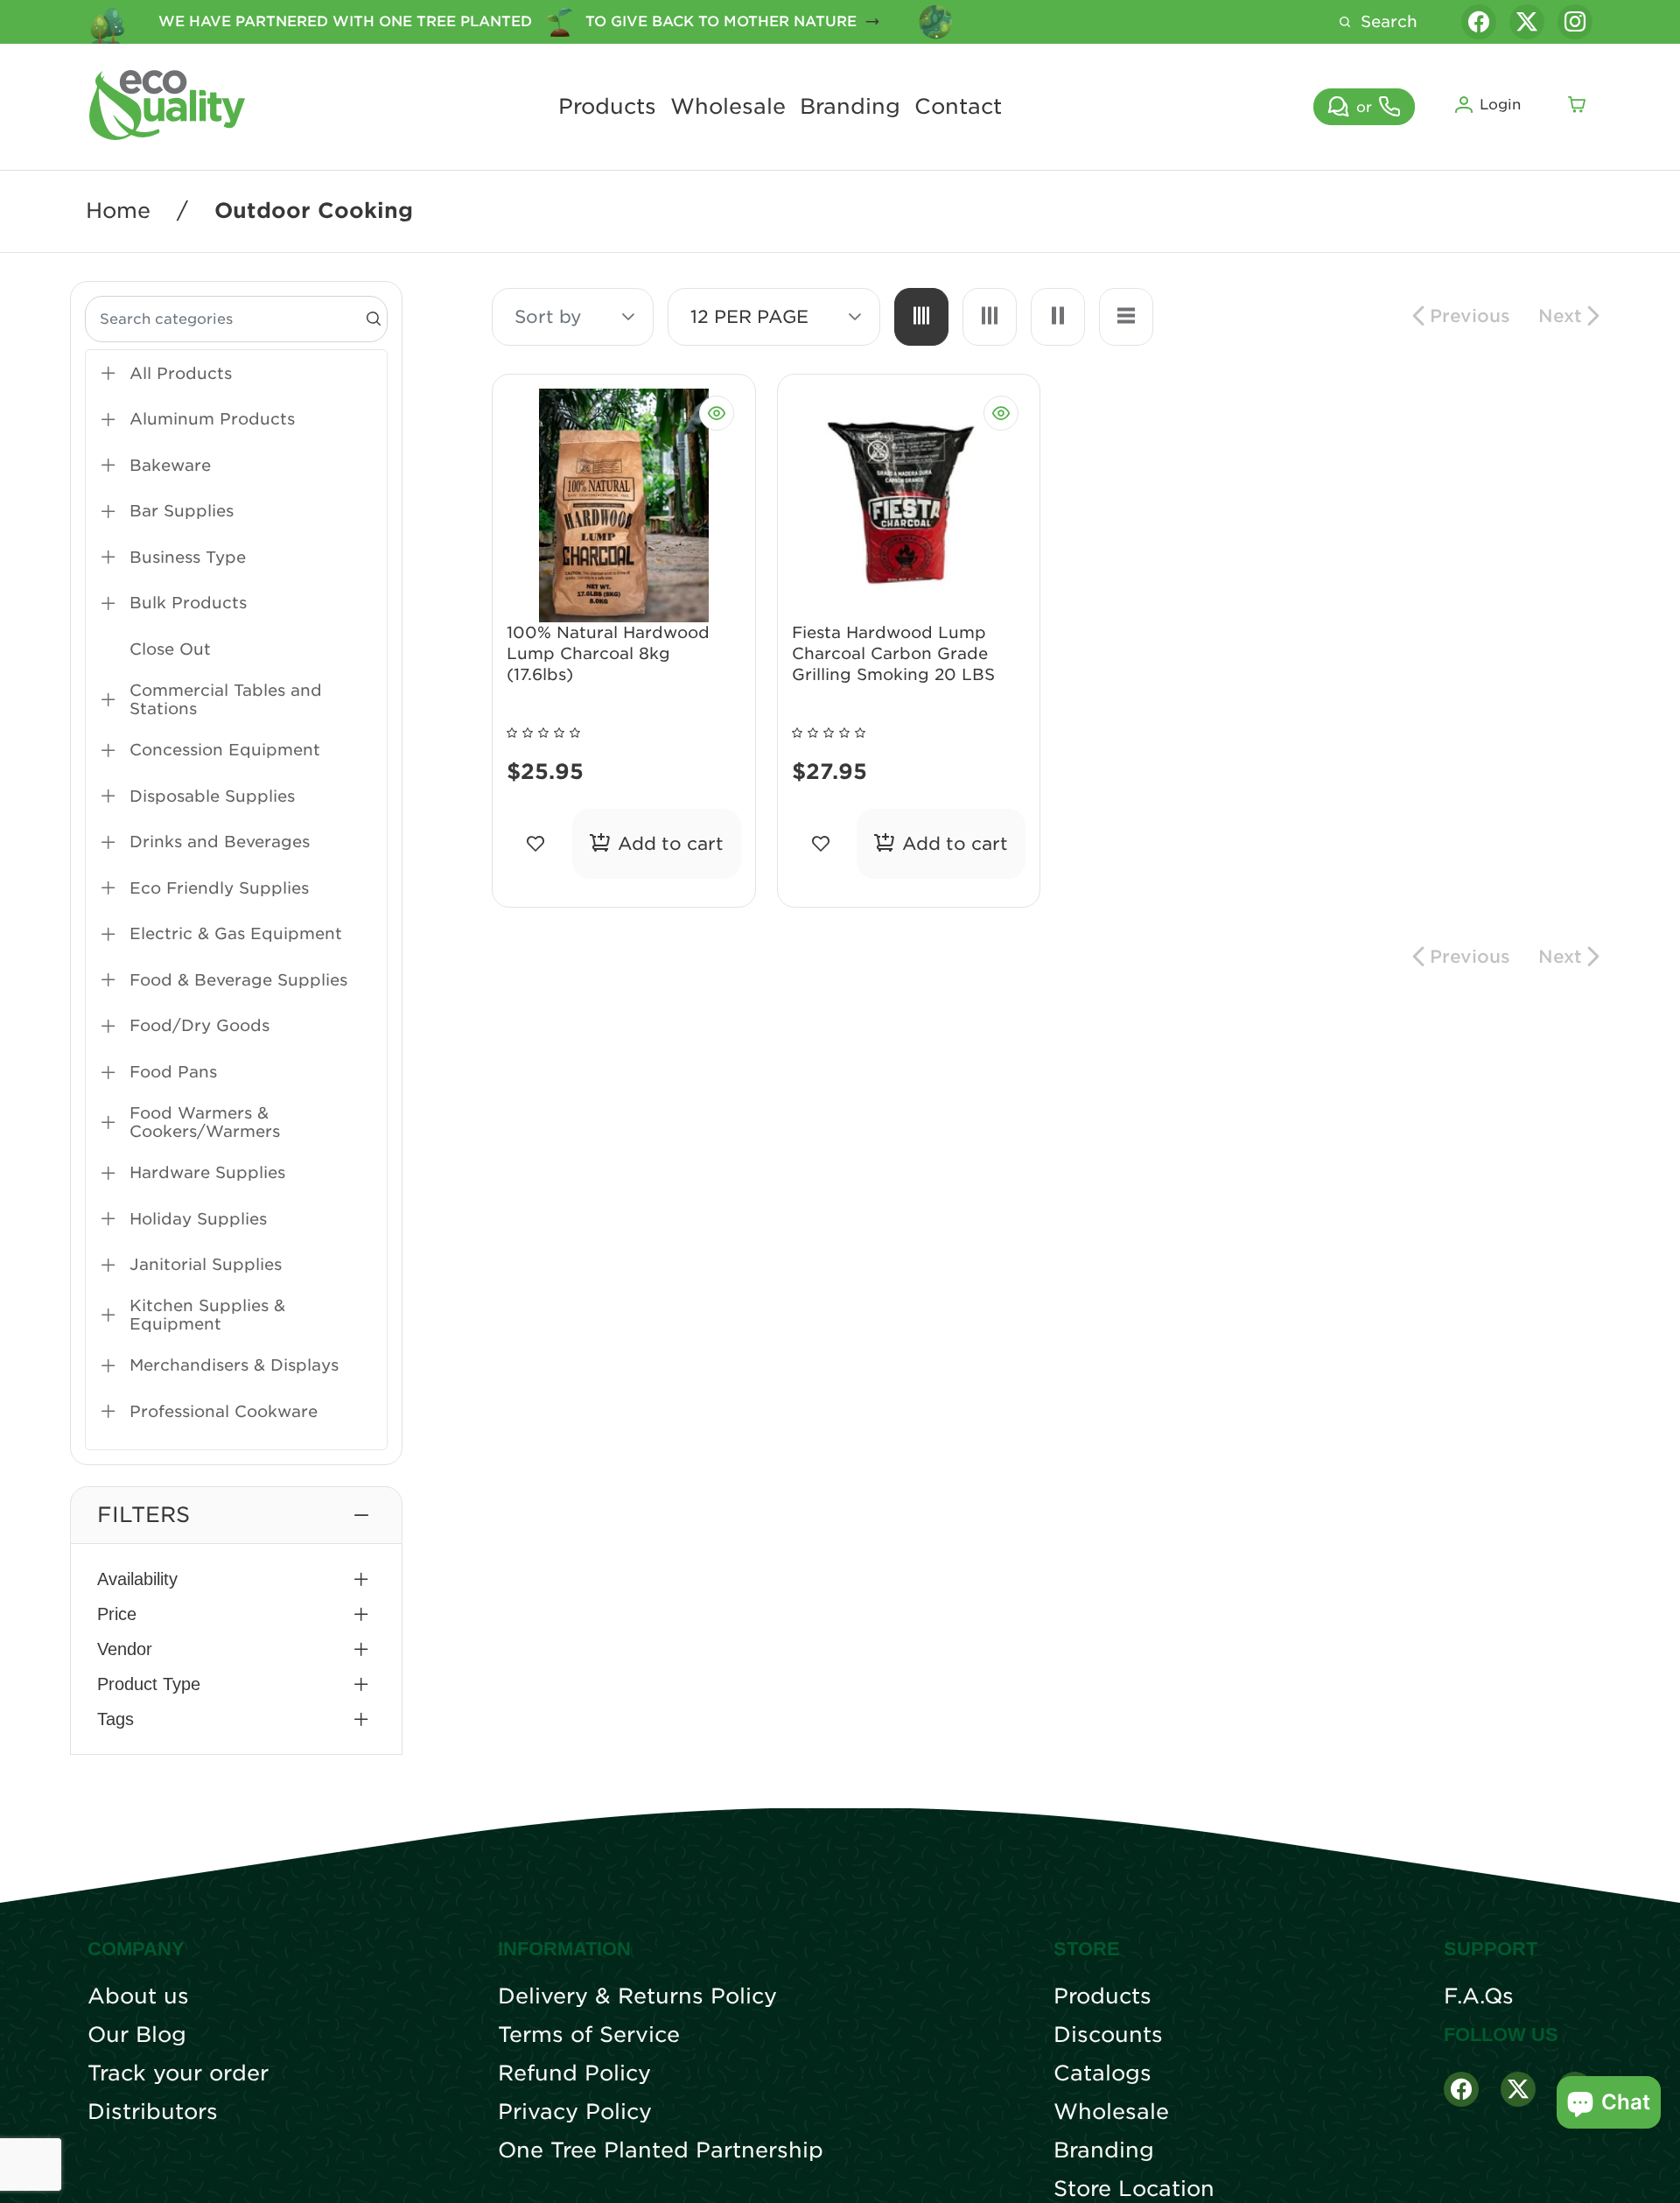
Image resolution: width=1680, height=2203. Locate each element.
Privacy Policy (575, 2112)
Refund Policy (574, 2073)
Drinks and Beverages (220, 842)
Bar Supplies (182, 511)
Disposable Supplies (212, 796)
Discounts (1108, 2035)
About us (138, 1996)
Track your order (178, 2073)
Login (1500, 105)
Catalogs (1102, 2073)
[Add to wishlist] (536, 844)
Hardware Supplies (207, 1172)
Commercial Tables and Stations (226, 699)
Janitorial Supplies (206, 1264)
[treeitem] (236, 373)
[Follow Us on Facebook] (1461, 2089)
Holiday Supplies (198, 1219)
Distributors (153, 2112)
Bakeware (170, 465)
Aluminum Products (212, 419)
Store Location (1134, 2189)
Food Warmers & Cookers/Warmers (205, 1122)
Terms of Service (589, 2035)
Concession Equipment (225, 750)
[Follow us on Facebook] (1479, 22)
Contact (958, 107)
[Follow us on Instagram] (1575, 22)
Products (607, 107)
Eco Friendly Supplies (219, 888)
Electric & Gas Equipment (236, 933)
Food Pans (173, 1072)
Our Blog (137, 2035)
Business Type (188, 557)
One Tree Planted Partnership (661, 2150)
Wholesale (728, 107)
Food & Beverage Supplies (238, 980)
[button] (236, 1515)
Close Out (170, 649)
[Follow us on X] (1527, 22)
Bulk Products (188, 603)
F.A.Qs (1479, 1996)
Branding (850, 107)
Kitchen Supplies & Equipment (207, 1315)
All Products (181, 373)
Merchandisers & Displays (234, 1365)
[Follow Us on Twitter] (1518, 2089)
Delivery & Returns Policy (637, 1996)
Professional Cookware (224, 1411)
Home (118, 211)
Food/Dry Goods (199, 1025)
